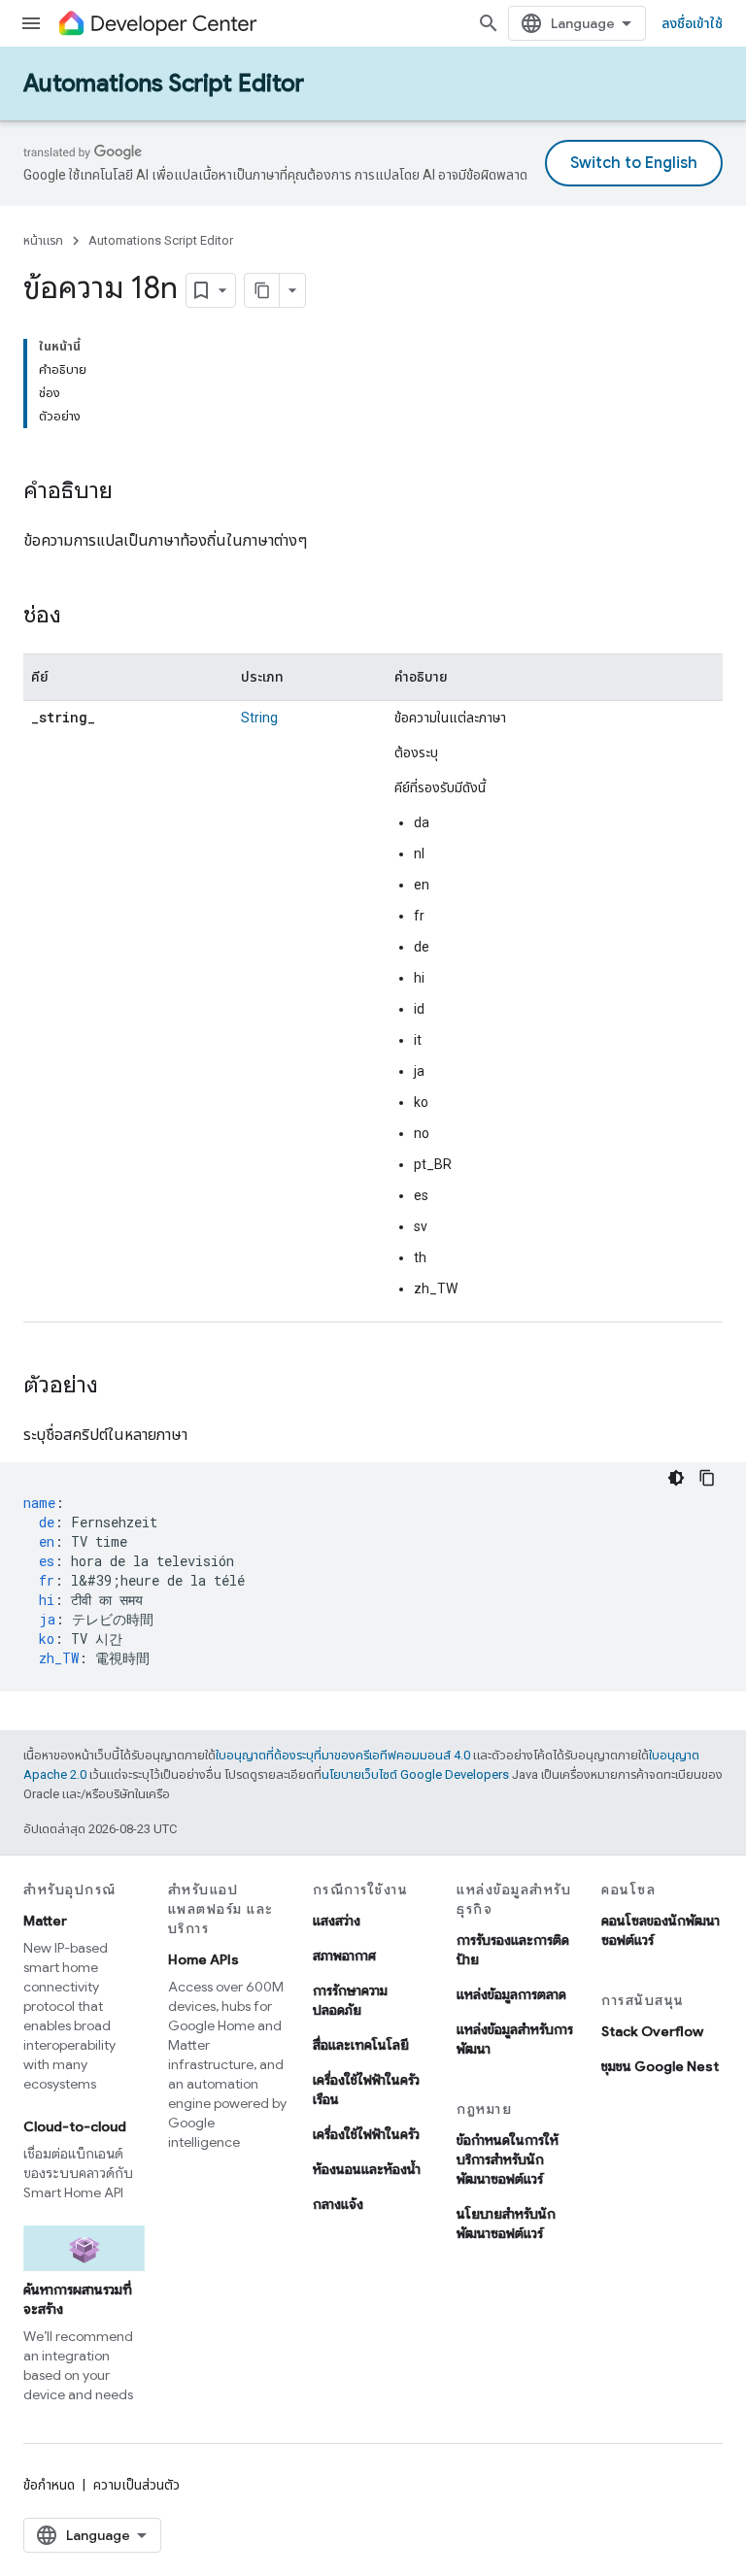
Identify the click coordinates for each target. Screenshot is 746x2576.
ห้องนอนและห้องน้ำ (367, 2169)
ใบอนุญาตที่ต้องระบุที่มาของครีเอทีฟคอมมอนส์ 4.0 (343, 1755)
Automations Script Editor (164, 84)
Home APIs (203, 1959)
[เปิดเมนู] (31, 23)
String (259, 718)
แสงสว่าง (337, 1921)
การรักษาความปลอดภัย (350, 2000)
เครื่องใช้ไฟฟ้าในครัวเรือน (366, 2090)
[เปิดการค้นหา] (489, 23)
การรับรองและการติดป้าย (513, 1950)
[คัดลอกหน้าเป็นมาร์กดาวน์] (262, 290)
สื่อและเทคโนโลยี (361, 2045)
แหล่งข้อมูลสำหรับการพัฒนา (515, 2039)
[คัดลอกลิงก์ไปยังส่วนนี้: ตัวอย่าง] (118, 1387)
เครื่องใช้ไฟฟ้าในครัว (366, 2134)
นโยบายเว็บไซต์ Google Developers (415, 1774)
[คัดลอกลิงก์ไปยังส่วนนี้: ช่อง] (81, 617)
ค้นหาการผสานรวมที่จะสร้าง (78, 2299)
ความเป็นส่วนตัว (136, 2485)
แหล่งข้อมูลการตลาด (511, 1994)
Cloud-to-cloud (75, 2126)
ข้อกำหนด (49, 2485)
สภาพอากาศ (344, 1956)
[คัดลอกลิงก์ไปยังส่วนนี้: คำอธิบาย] (132, 492)
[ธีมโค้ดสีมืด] (676, 1478)
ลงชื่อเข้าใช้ (692, 23)
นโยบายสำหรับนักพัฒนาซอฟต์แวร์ (506, 2224)
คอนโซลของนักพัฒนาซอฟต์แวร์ (661, 1930)
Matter (45, 1921)
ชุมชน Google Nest (660, 2066)
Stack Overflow (652, 2031)
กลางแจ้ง (338, 2204)
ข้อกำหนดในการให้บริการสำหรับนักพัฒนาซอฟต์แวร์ (508, 2159)
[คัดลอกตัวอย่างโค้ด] (707, 1478)
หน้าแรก (43, 240)
